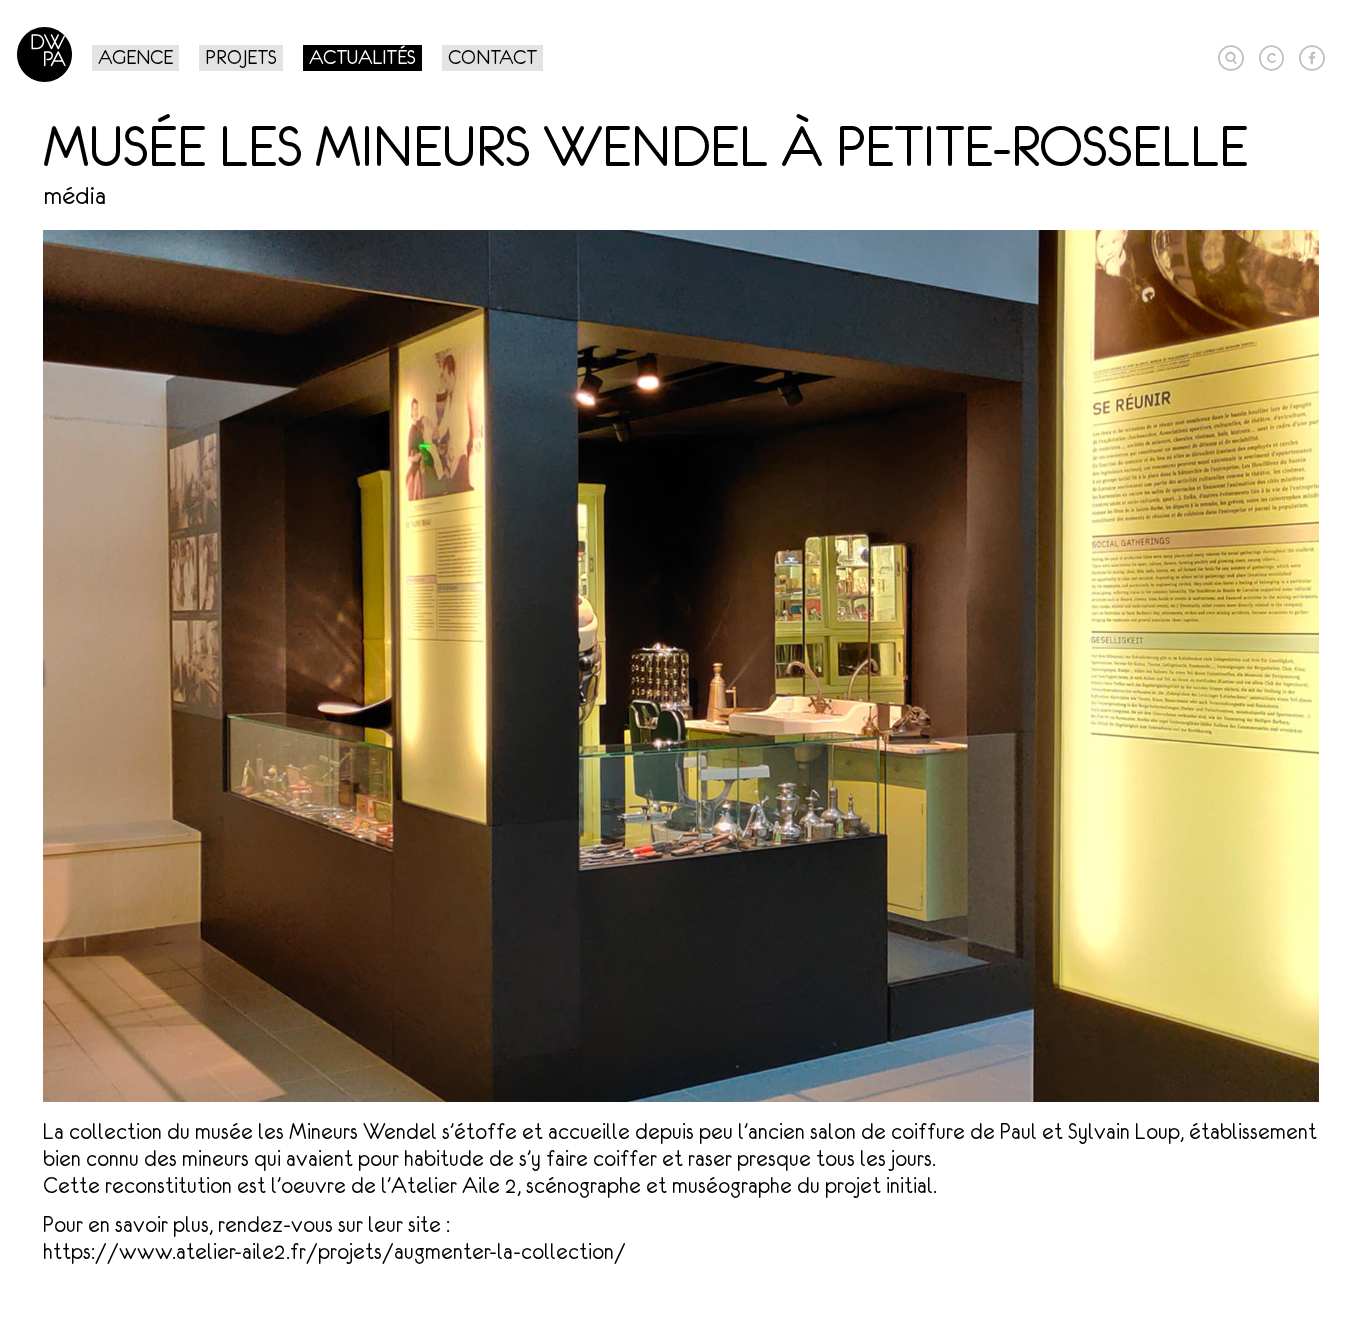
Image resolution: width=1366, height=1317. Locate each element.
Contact (492, 57)
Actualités (362, 57)
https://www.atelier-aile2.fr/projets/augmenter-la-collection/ (334, 1251)
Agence (135, 57)
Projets (241, 57)
